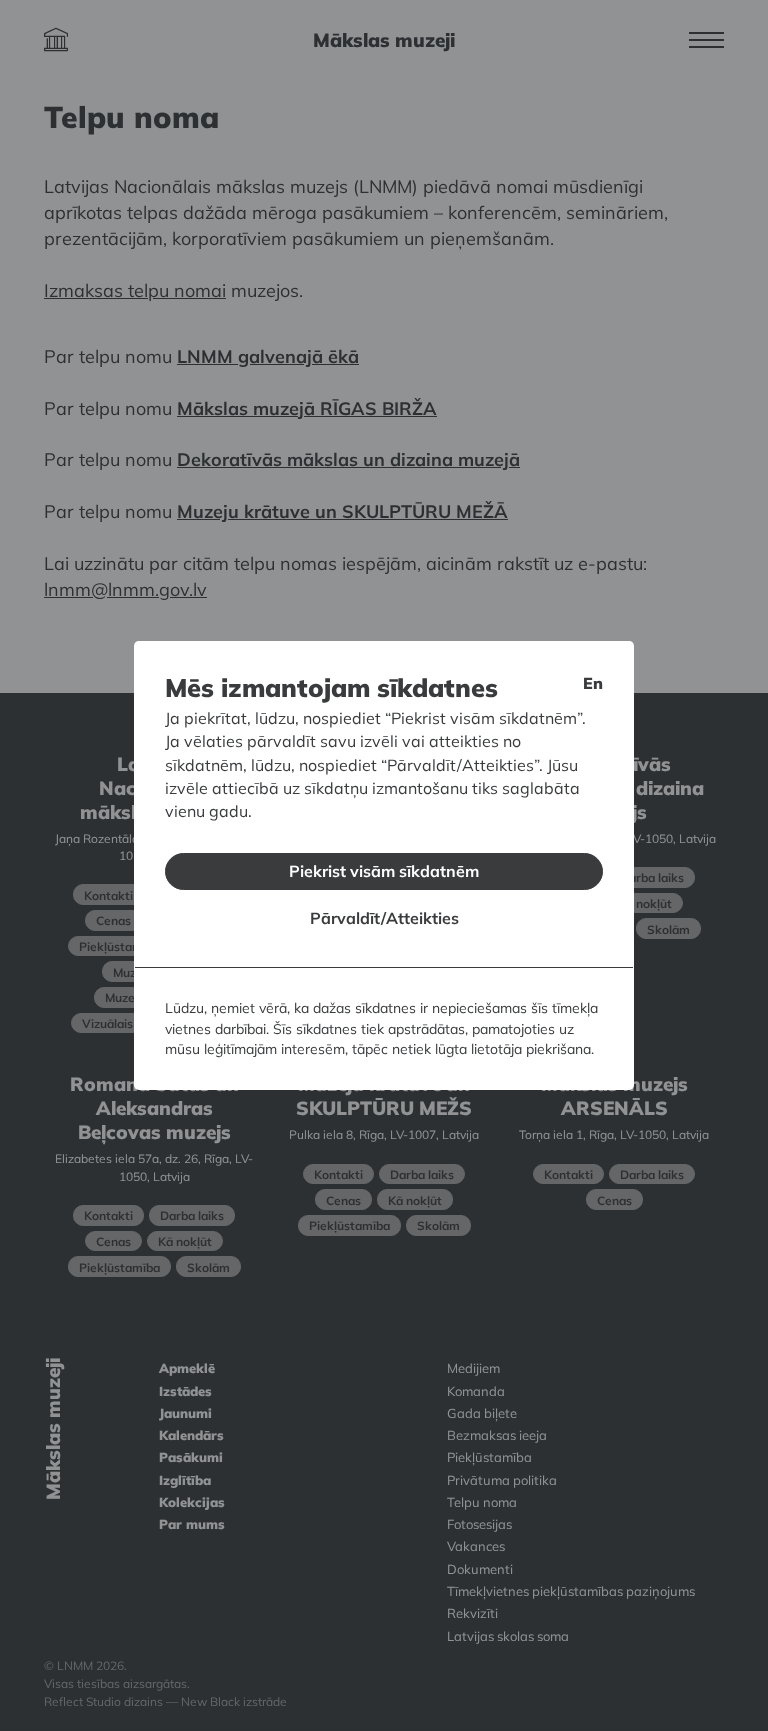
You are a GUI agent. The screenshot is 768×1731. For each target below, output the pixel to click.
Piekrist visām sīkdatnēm (384, 871)
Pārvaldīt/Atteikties (384, 918)
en (593, 683)
